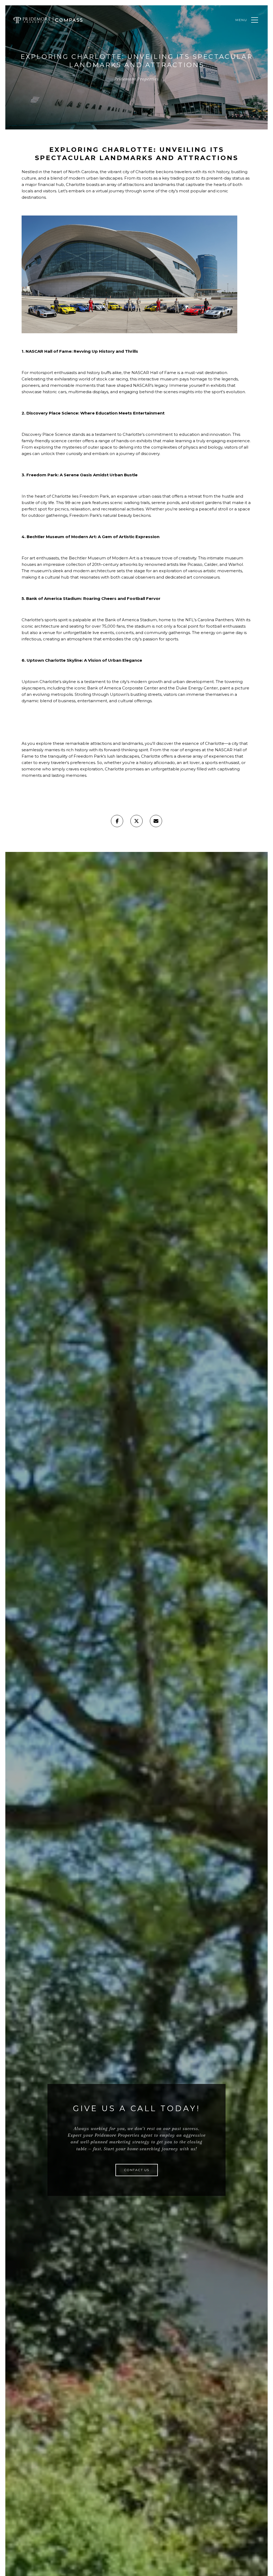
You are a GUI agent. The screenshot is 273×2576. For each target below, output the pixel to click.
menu (241, 20)
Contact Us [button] (137, 2170)
